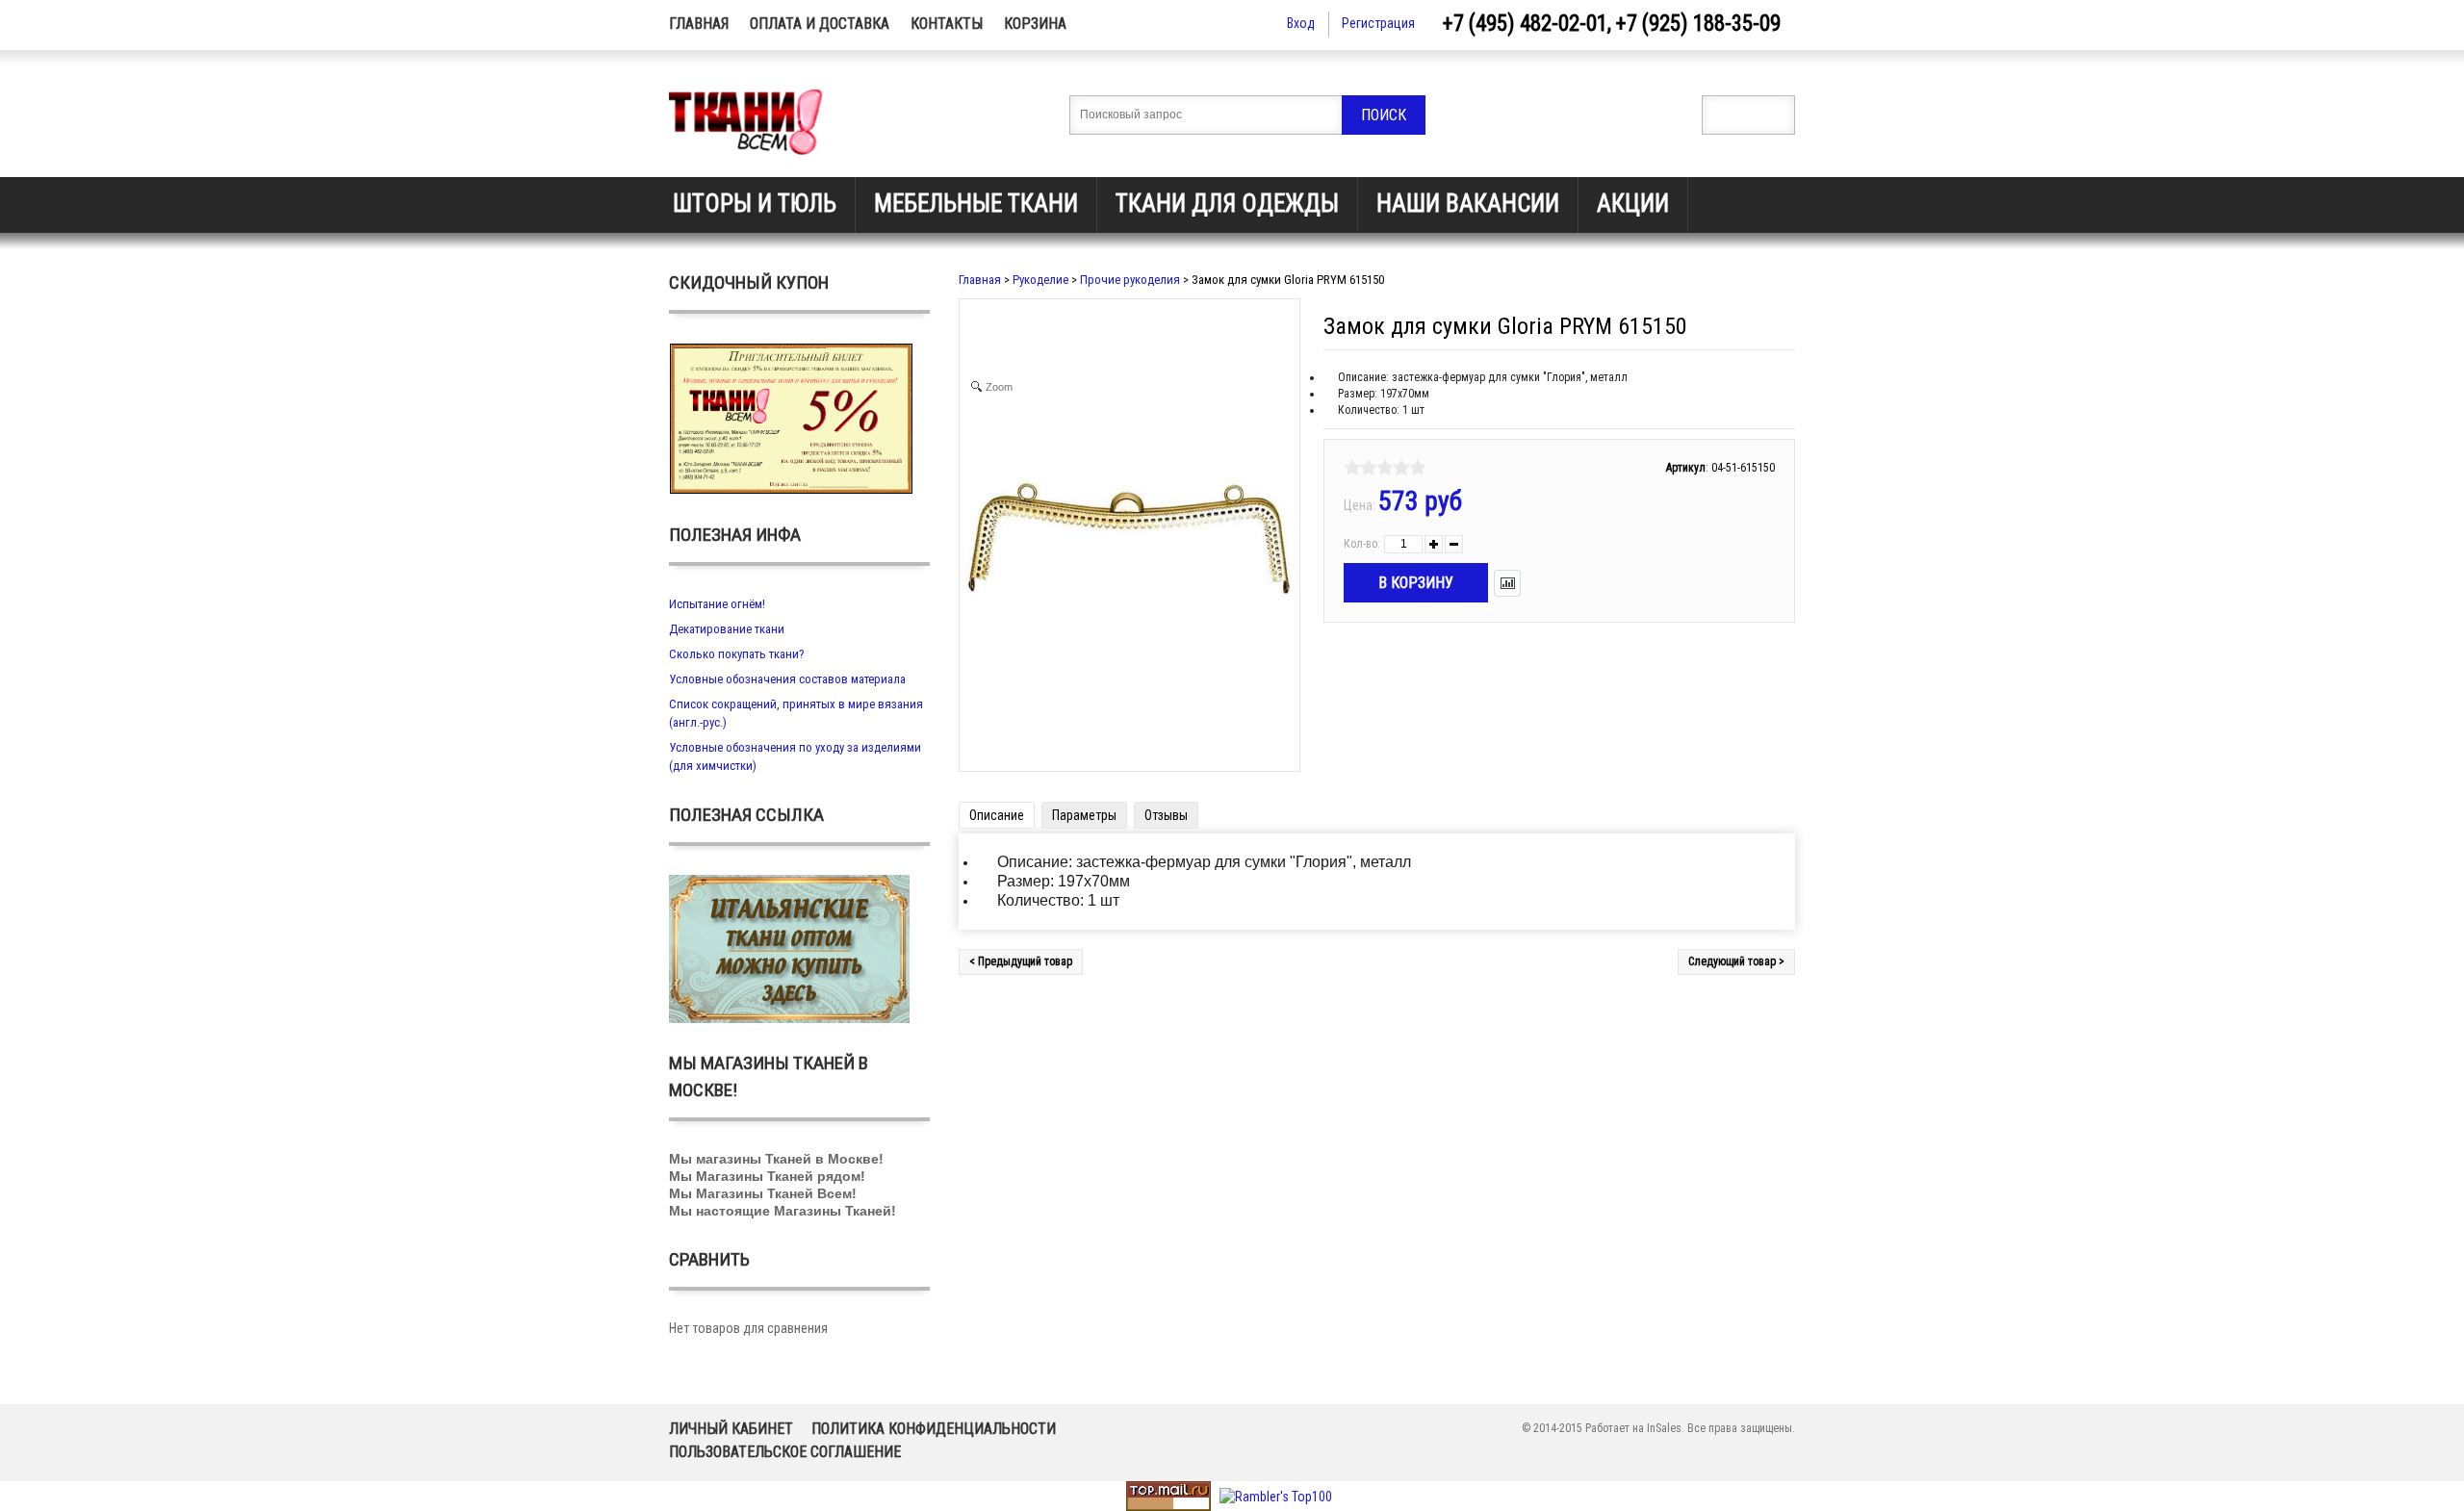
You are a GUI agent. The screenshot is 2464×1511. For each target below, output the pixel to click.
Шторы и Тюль (755, 204)
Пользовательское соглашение (785, 1452)
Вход (1301, 23)
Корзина (1035, 24)
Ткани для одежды (1227, 204)
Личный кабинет (731, 1429)
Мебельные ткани (976, 204)
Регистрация (1378, 23)
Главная (699, 24)
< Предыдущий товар (1021, 961)
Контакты (947, 24)
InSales (1664, 1428)
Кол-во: (1362, 544)
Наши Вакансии (1468, 204)
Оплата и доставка (820, 24)
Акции (1633, 204)
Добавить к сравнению (1507, 583)
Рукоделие (1040, 280)
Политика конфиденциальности (934, 1429)
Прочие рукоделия (1130, 280)
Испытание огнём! (717, 604)
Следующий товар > (1736, 961)
